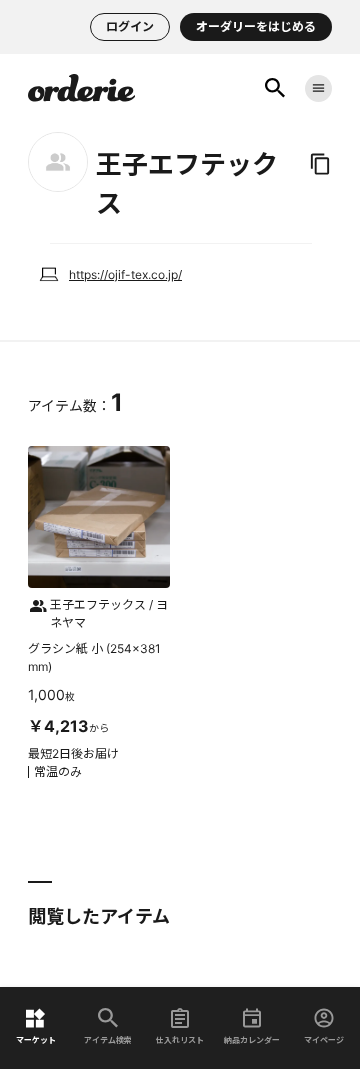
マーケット (36, 1039)
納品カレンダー (252, 1039)
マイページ (324, 1039)
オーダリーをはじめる (256, 26)
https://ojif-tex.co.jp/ (125, 274)
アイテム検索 (108, 1039)
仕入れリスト (180, 1039)
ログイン (130, 26)
